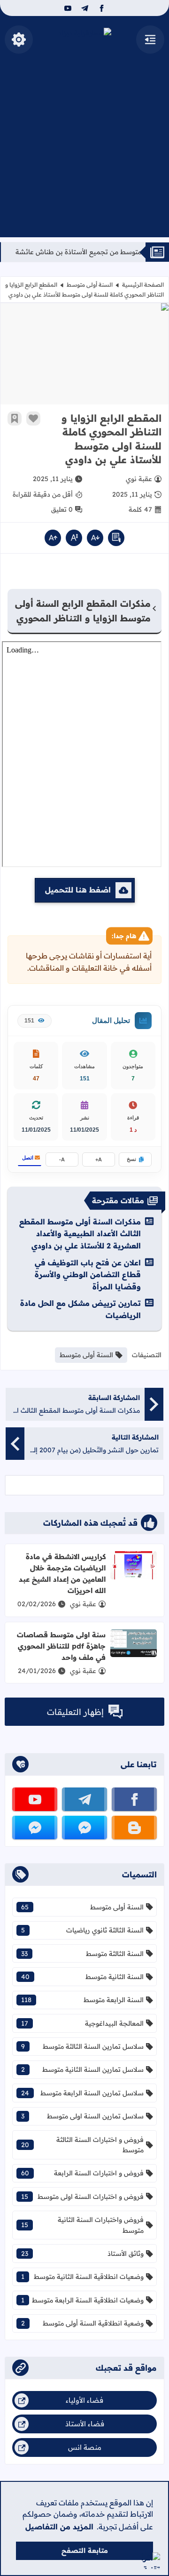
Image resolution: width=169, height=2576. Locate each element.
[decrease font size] (95, 538)
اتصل (28, 1158)
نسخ (131, 1159)
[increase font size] (53, 538)
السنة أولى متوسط (90, 285)
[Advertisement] (84, 153)
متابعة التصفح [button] (85, 2551)
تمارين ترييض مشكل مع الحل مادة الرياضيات (81, 1309)
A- (62, 1159)
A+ (99, 1159)
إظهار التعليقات (75, 1712)
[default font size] (74, 538)
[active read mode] (116, 538)
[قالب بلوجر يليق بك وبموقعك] (151, 2561)
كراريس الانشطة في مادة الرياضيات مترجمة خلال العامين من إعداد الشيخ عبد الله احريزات (62, 1574)
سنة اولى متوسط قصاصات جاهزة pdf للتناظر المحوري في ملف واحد (61, 1646)
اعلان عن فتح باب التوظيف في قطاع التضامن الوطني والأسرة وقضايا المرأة (88, 1275)
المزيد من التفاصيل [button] (59, 2527)
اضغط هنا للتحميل (78, 890)
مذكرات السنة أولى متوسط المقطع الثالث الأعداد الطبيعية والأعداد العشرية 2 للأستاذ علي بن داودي (80, 1234)
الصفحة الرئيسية (143, 285)
